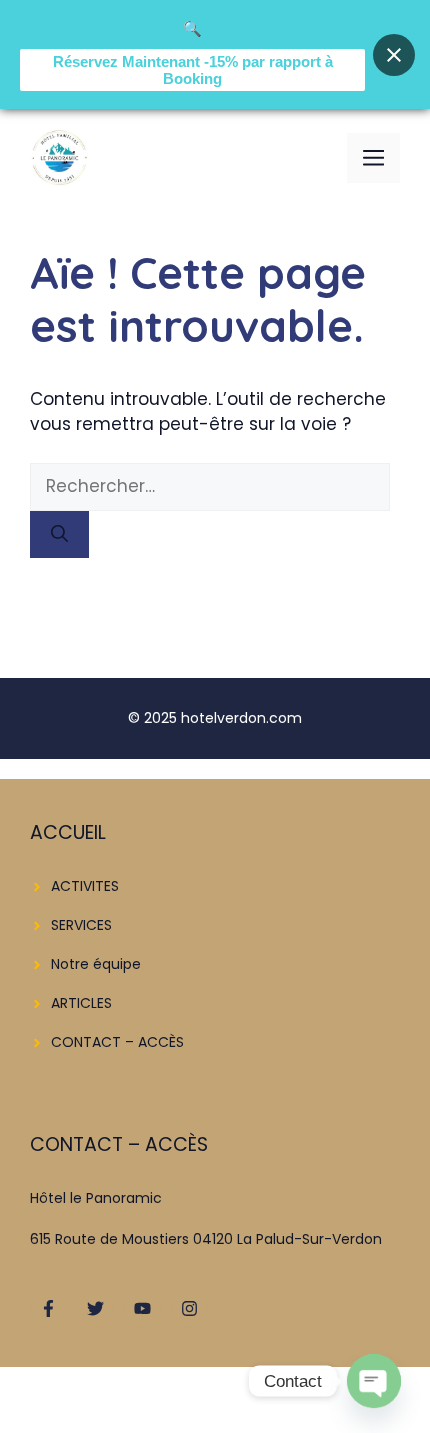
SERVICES (81, 925)
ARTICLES (81, 1003)
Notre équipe (96, 964)
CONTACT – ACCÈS (117, 1042)
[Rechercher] (59, 535)
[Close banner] (394, 55)
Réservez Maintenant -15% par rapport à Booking (193, 70)
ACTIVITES (85, 886)
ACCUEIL (68, 832)
